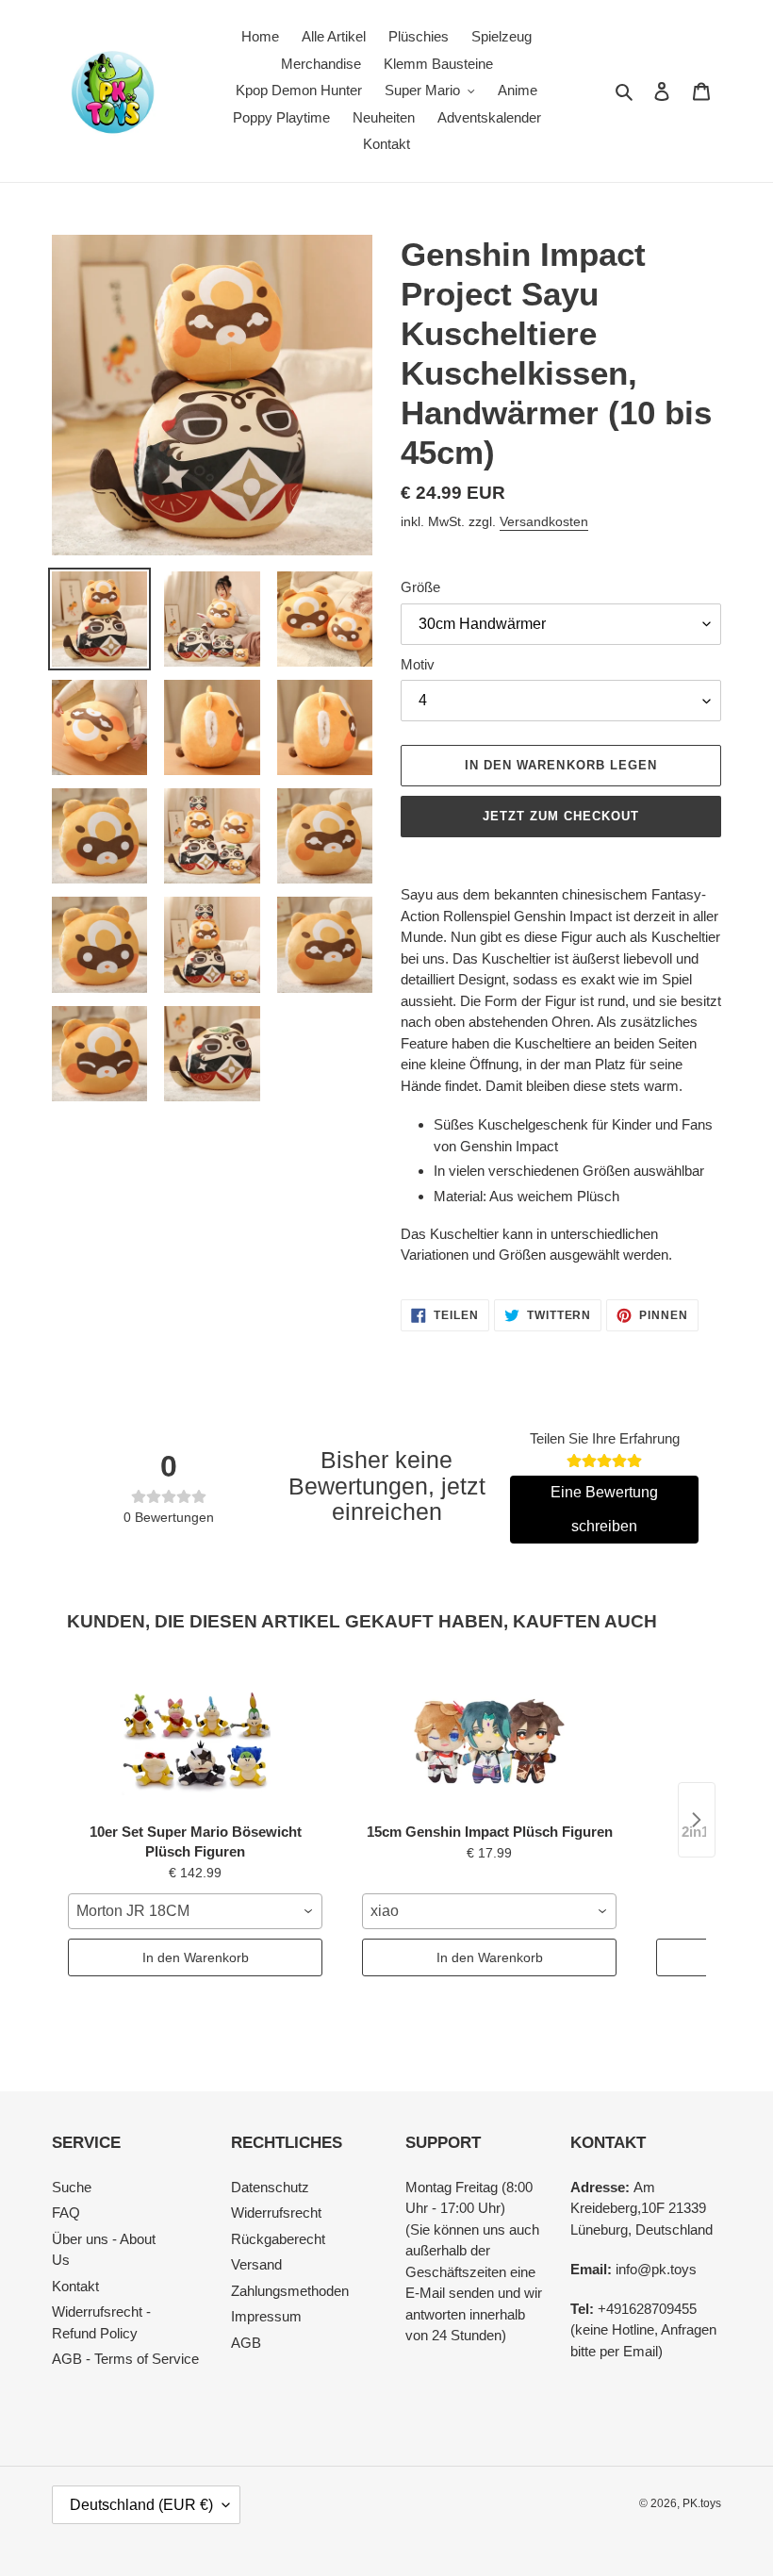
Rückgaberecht (278, 2239)
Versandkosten (544, 521)
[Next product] (697, 1820)
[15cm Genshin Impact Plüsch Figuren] (489, 1739)
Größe (420, 587)
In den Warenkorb (196, 1957)
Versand (256, 2264)
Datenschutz (270, 2187)
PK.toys (702, 2503)
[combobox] (195, 1911)
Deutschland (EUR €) (141, 2505)
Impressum (266, 2316)
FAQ (66, 2213)
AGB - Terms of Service (125, 2359)
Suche (72, 2187)
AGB (246, 2343)
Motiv (418, 664)
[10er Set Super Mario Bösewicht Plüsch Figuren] (195, 1739)
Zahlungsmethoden (290, 2291)
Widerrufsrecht (276, 2213)
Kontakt (75, 2286)
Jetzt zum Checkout (561, 816)
